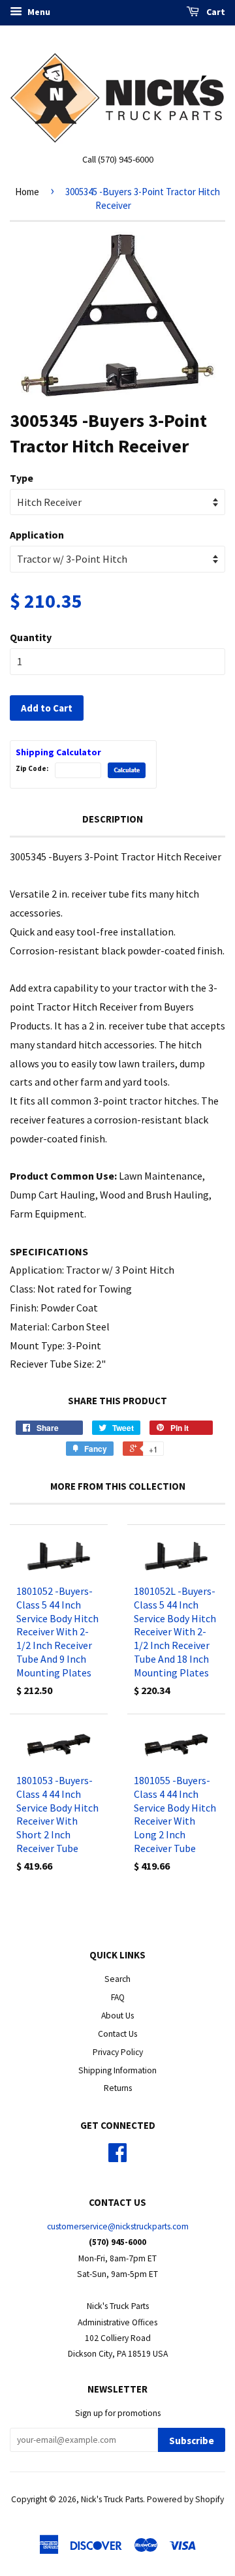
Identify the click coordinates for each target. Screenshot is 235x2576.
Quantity (31, 637)
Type (22, 478)
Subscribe (192, 2441)
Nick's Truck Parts (112, 2499)
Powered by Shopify (185, 2499)
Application (37, 535)
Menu (38, 12)
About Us (117, 2016)
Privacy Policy (118, 2052)
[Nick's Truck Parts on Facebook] (117, 2157)
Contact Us (117, 2034)
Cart (215, 12)
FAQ (118, 1997)
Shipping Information (117, 2070)
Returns (118, 2088)
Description (113, 819)
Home (27, 192)
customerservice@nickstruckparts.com (118, 2226)
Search (117, 1979)
